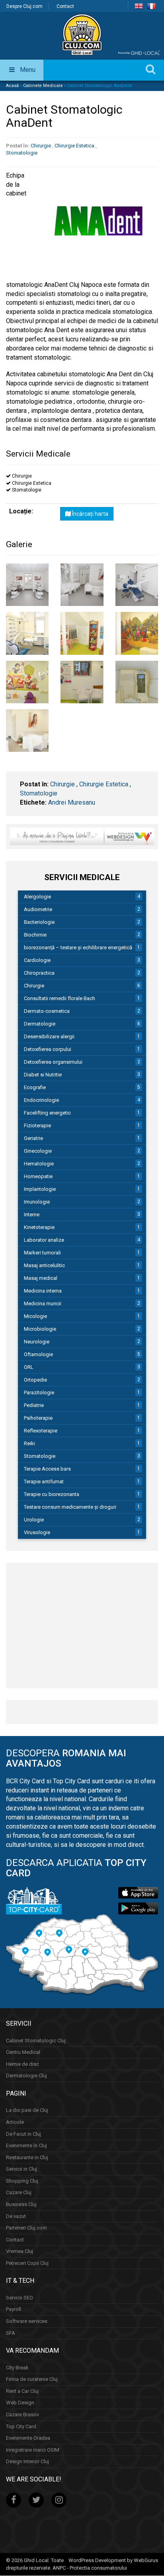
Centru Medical (23, 2052)
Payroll (14, 2310)
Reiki (29, 1443)
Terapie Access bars (47, 1469)
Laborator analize (44, 1240)
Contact (65, 6)
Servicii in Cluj (21, 2169)
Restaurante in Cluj (27, 2157)
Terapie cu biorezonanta (52, 1494)
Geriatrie (33, 1138)
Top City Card (21, 2426)
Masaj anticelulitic (44, 1265)
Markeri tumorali (42, 1253)
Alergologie (37, 897)
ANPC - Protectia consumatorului (90, 2568)
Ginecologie (38, 1151)
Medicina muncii (43, 1303)
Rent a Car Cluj (22, 2391)
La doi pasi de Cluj (27, 2111)
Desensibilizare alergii (49, 1036)
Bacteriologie (39, 922)
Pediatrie (34, 1405)
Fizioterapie (37, 1125)
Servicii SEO (20, 2298)
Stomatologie (22, 153)
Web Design (20, 2403)
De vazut (16, 2216)
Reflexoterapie (41, 1431)
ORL (29, 1367)
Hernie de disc (22, 2064)
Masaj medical (41, 1278)
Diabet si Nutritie (43, 1075)
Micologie (35, 1316)
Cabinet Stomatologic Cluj (36, 2041)
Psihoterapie (38, 1418)
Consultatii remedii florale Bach (60, 998)
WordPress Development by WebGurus (113, 2561)
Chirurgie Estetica (74, 146)
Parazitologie (39, 1393)
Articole (15, 2122)
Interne (32, 1214)
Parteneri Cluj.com (26, 2228)
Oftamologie (38, 1354)
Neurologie (37, 1342)
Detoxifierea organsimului (53, 1062)
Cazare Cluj (19, 2193)
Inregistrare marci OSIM (33, 2450)
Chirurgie (41, 146)
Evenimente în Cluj (26, 2145)
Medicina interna (43, 1291)
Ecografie (35, 1087)
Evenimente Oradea (28, 2438)
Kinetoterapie (39, 1227)
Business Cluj (21, 2204)
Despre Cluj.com (24, 6)
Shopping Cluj (22, 2181)
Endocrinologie (41, 1100)
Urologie (34, 1520)
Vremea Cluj (20, 2252)
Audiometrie (38, 909)
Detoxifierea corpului (48, 1049)
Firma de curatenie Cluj (32, 2380)
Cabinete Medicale (43, 86)
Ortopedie (35, 1380)
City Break (17, 2368)
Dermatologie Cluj (26, 2076)
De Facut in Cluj (23, 2134)
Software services (27, 2321)
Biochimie (35, 935)
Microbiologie (40, 1329)
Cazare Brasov (22, 2414)
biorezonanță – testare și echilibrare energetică (78, 947)
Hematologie (39, 1164)
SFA (11, 2333)
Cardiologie (37, 960)
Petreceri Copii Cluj (27, 2263)
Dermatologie (40, 1024)
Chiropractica (39, 973)
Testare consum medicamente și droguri (70, 1507)
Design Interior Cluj (27, 2462)
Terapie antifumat (44, 1482)
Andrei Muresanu (72, 802)
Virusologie (37, 1532)
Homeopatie (38, 1176)
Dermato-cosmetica (47, 1011)
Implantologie (40, 1189)
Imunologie (37, 1202)
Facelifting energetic (47, 1113)
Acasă (12, 86)
